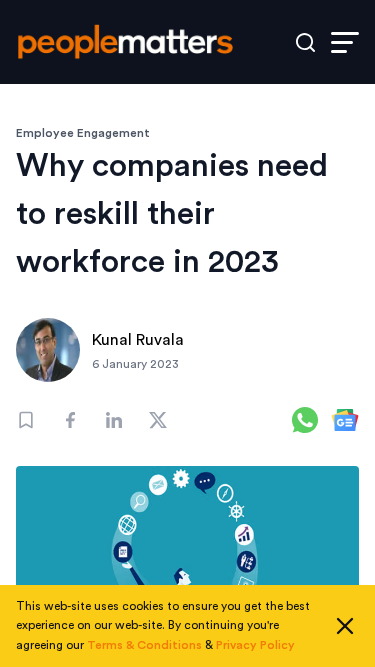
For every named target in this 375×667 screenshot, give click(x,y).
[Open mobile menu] (345, 42)
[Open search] (305, 42)
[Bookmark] (26, 420)
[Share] (70, 420)
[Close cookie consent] (345, 626)
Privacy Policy (255, 645)
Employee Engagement (83, 133)
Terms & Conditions (144, 645)
